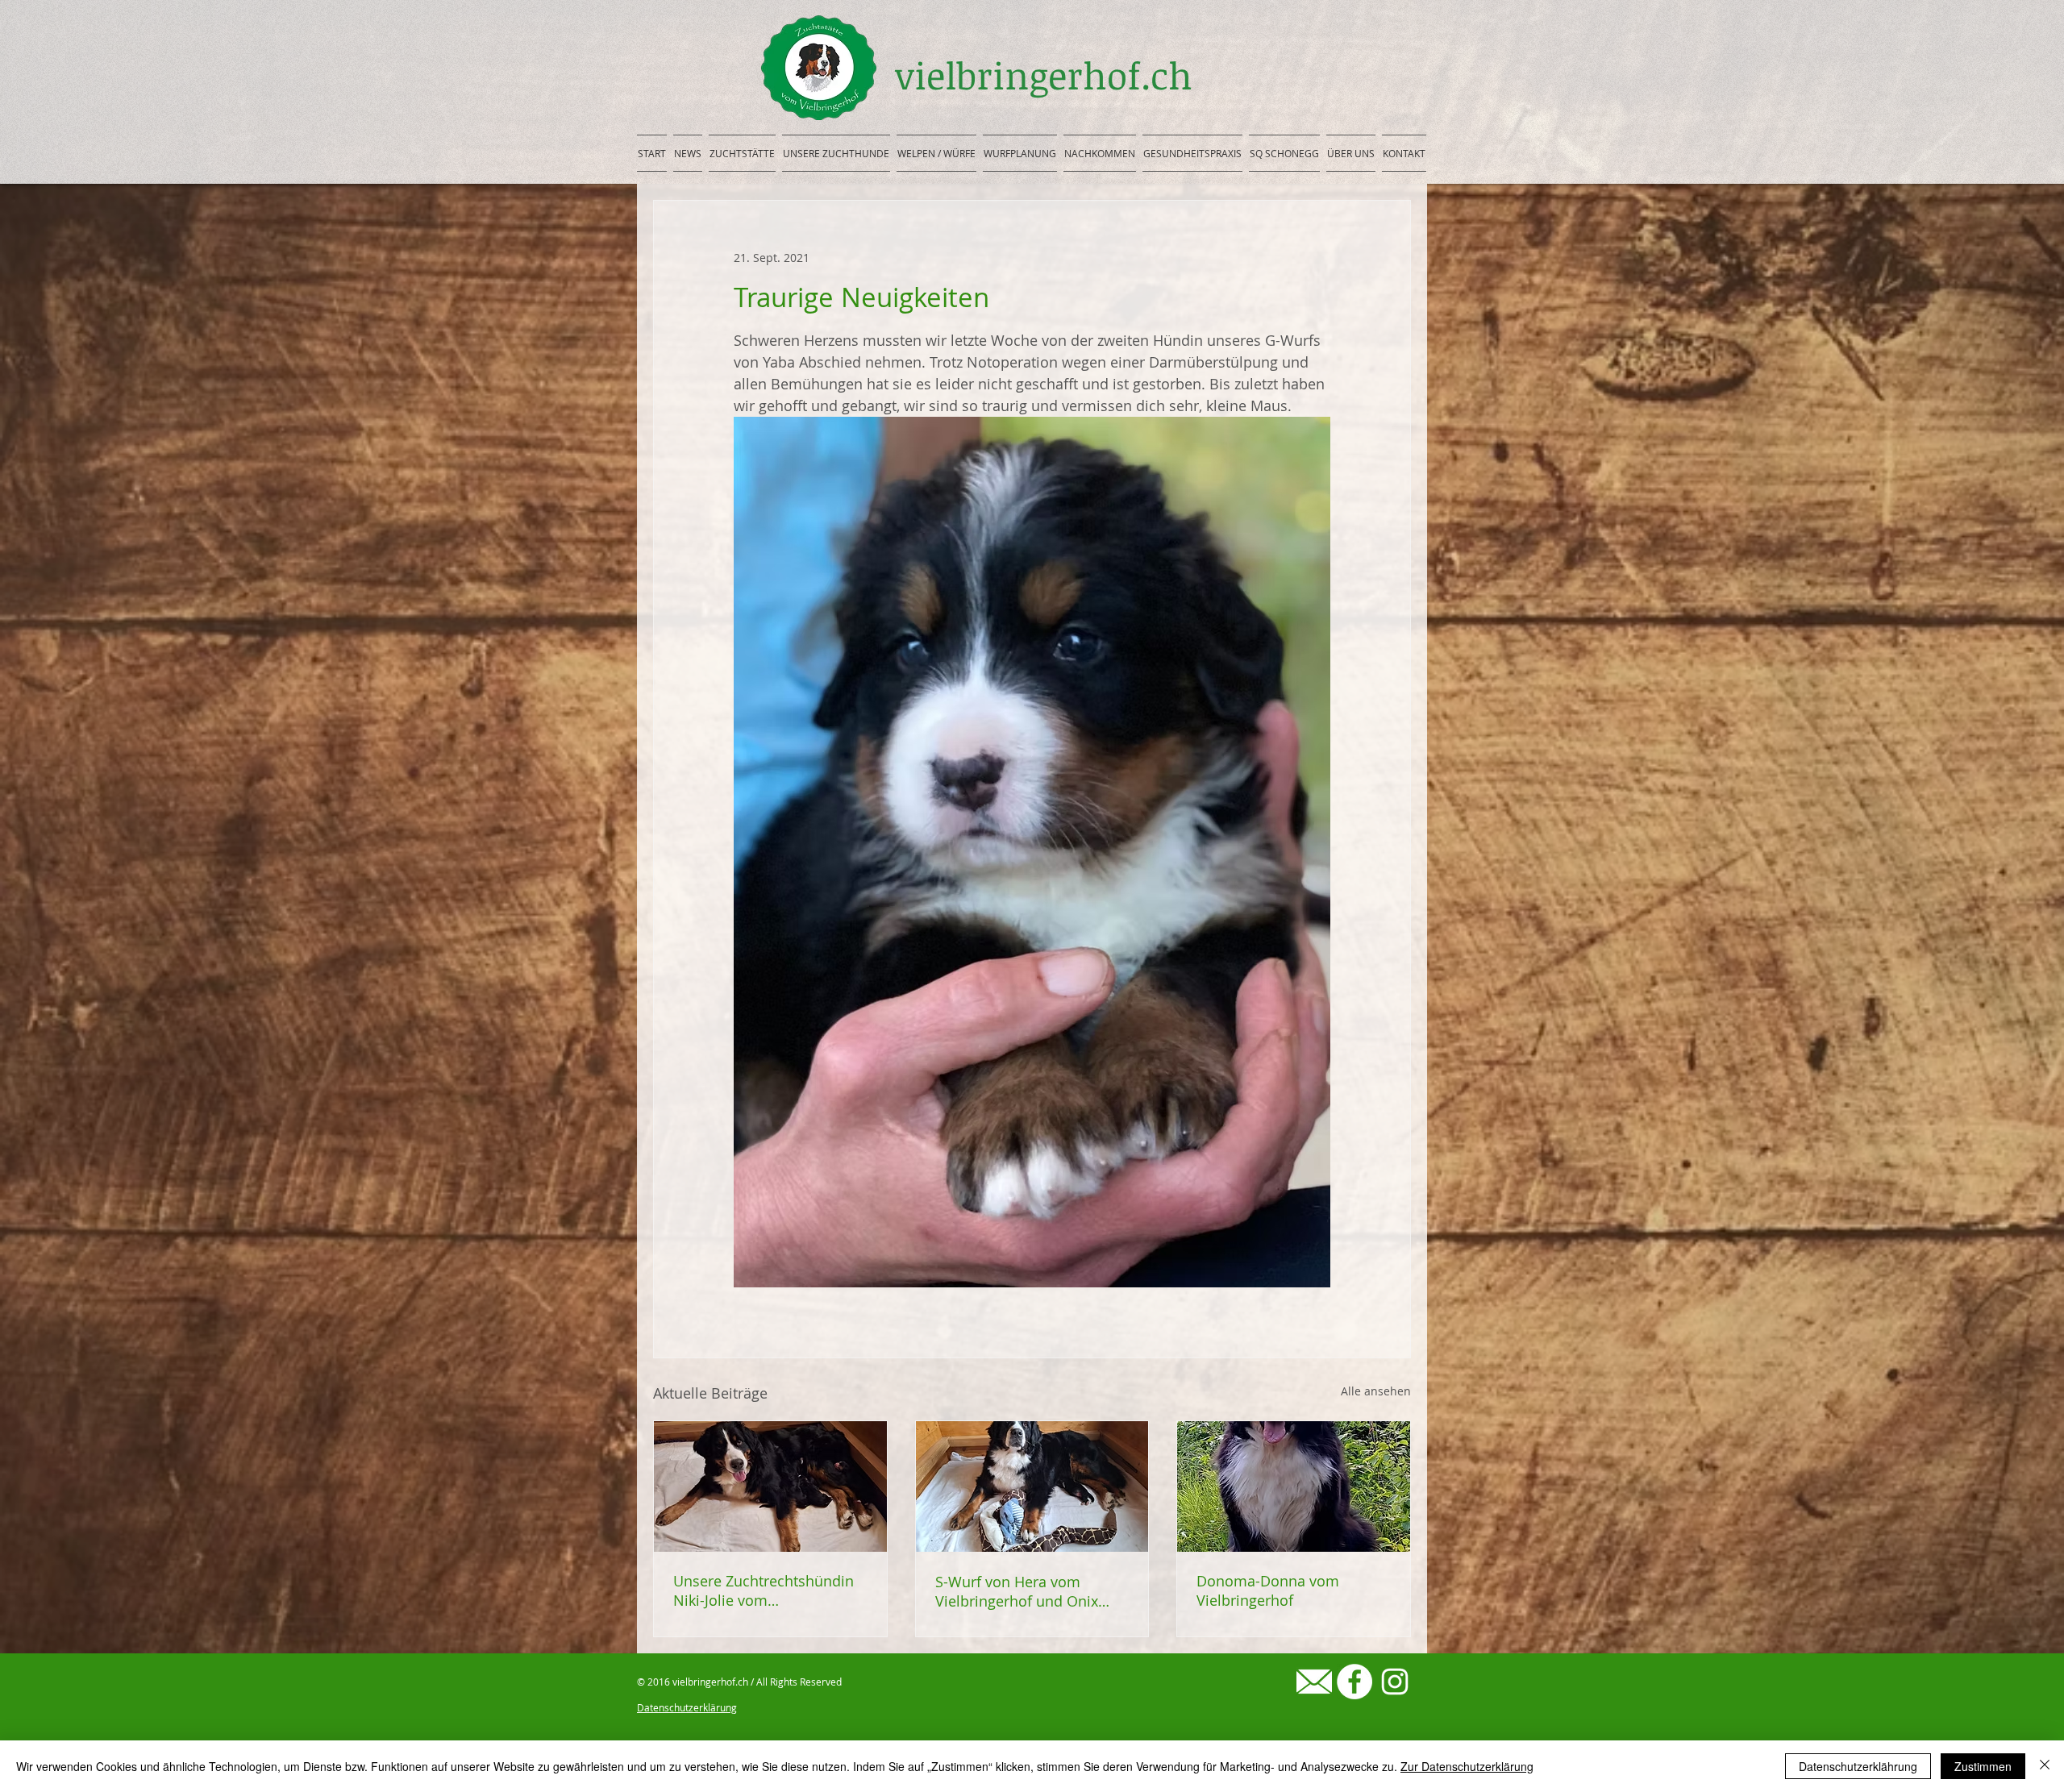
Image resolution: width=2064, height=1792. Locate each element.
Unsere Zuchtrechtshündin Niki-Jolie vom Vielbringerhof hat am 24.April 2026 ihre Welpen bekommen (764, 1590)
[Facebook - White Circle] (1354, 1682)
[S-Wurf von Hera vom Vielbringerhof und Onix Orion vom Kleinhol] (1032, 1486)
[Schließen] (2045, 1766)
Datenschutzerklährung (1858, 1766)
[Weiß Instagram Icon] (1395, 1682)
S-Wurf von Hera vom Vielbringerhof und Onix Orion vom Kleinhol (1017, 1591)
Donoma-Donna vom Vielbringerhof (1268, 1590)
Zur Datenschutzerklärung (1467, 1766)
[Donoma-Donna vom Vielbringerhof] (1294, 1486)
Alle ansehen (1376, 1391)
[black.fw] (1314, 1682)
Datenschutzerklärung (687, 1707)
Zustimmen (1983, 1766)
